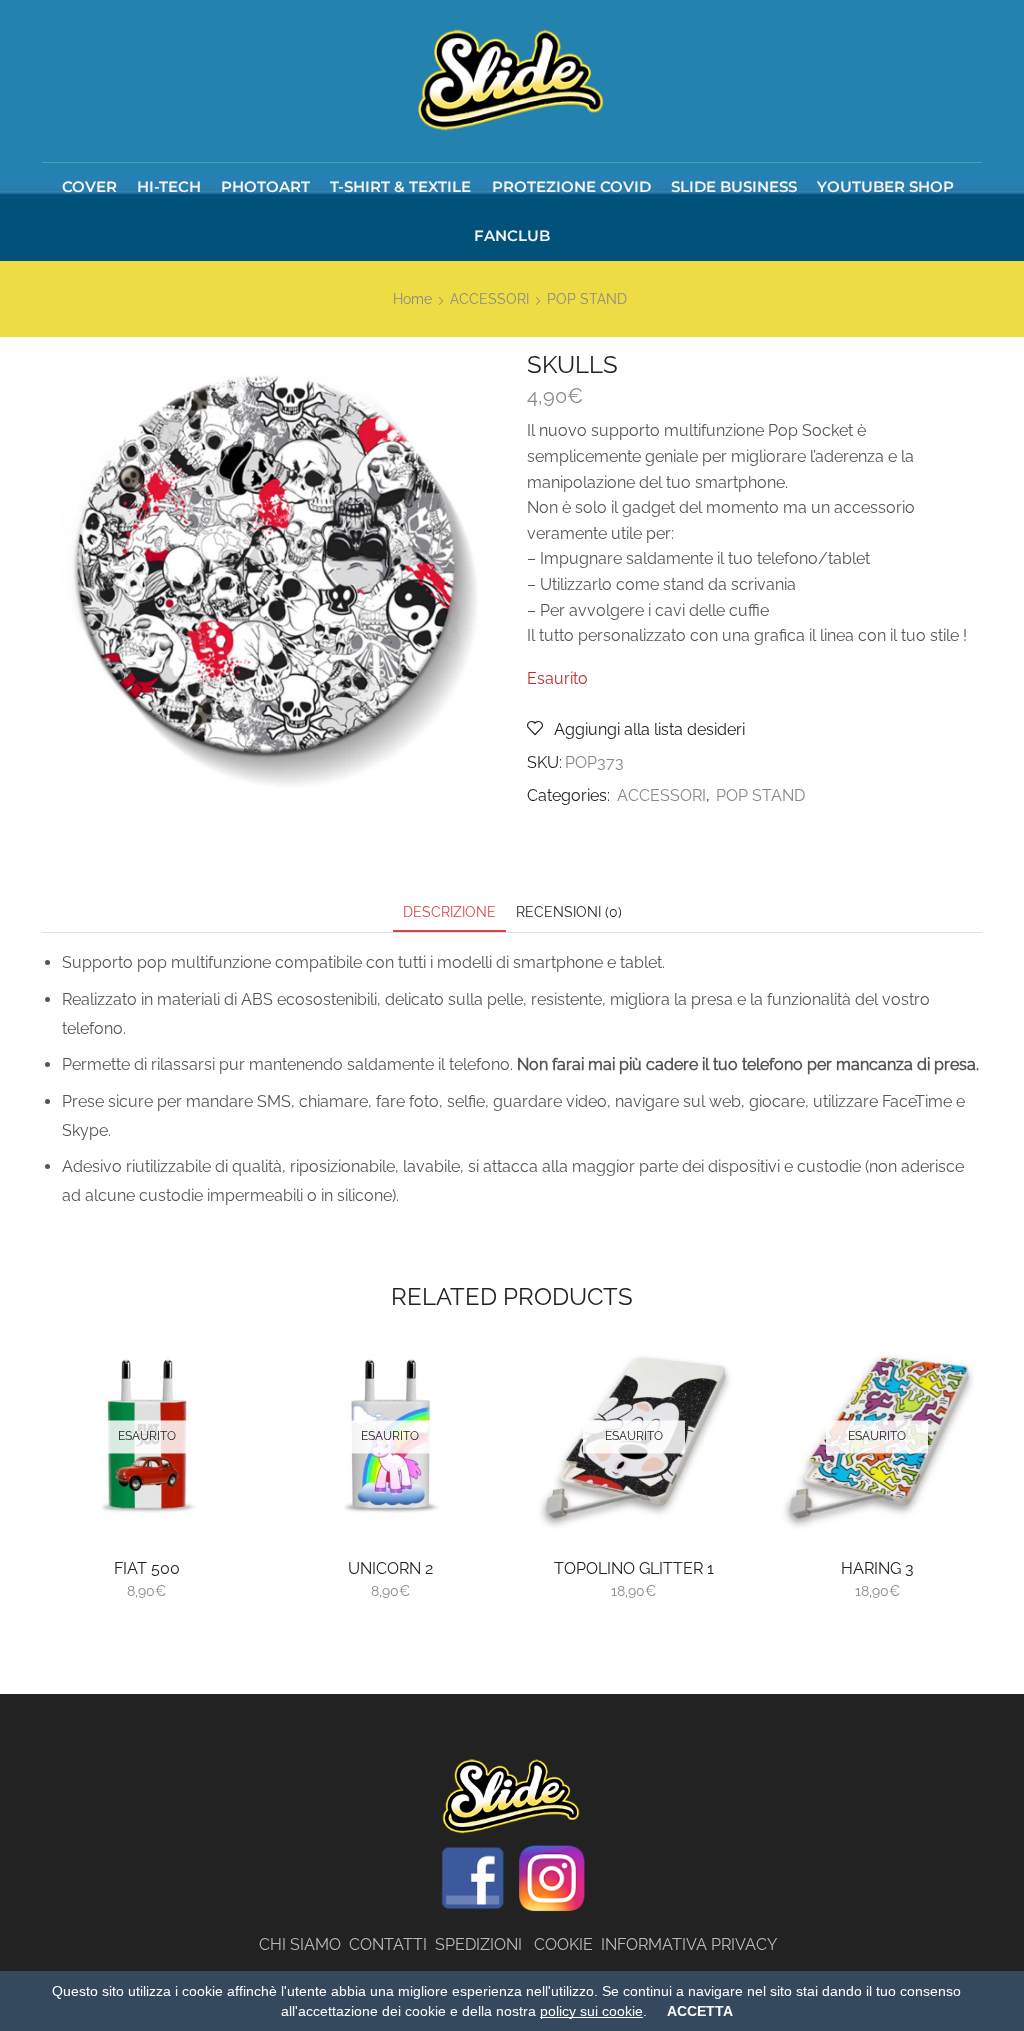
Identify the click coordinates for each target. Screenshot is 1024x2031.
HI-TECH (169, 186)
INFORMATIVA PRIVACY (689, 1944)
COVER (89, 186)
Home (412, 299)
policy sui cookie (591, 2011)
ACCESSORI (489, 299)
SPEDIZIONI (484, 1944)
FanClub (512, 235)
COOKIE (563, 1944)
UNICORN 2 (390, 1568)
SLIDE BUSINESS (734, 186)
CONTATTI (392, 1944)
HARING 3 (877, 1568)
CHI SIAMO (304, 1944)
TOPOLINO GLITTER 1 (634, 1568)
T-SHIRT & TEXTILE (400, 186)
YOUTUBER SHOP (885, 186)
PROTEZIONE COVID (571, 186)
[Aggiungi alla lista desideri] (213, 1498)
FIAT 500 (147, 1568)
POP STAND (587, 299)
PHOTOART (265, 186)
